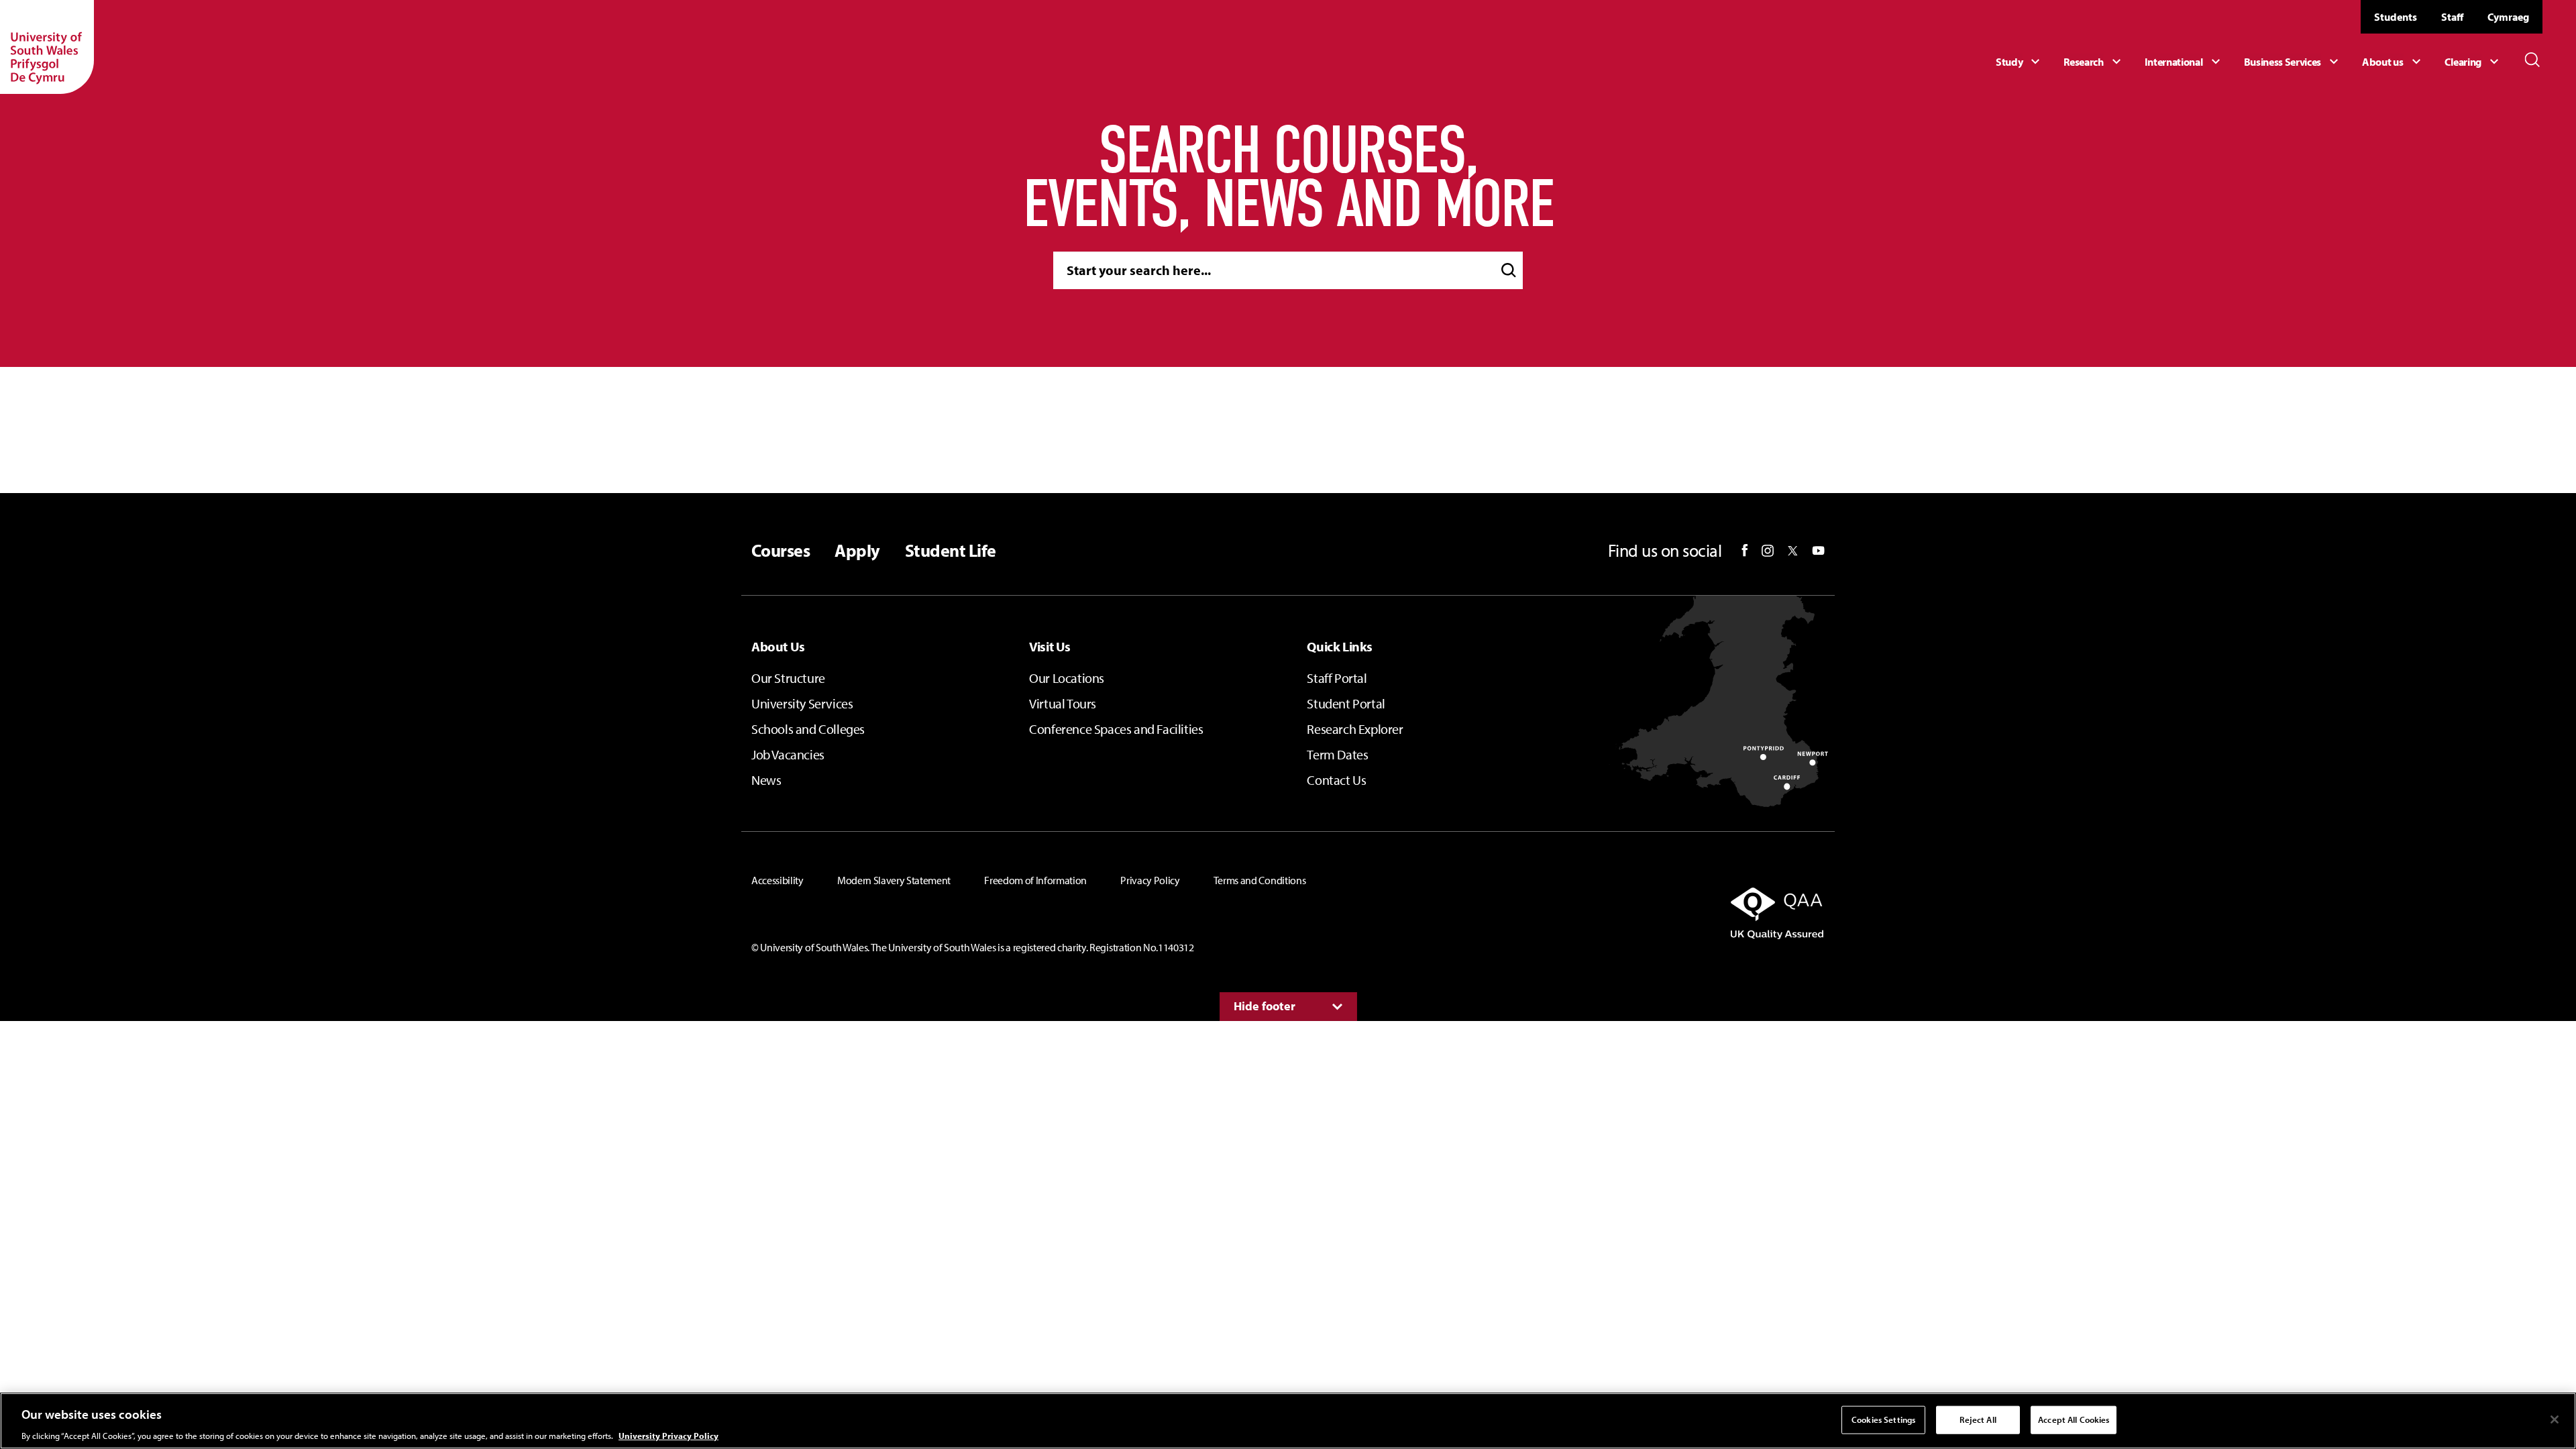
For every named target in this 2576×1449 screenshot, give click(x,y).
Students (2396, 17)
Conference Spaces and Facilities (1116, 729)
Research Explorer (1355, 729)
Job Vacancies (788, 754)
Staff (2452, 17)
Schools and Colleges (808, 729)
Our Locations (1067, 678)
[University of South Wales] (47, 47)
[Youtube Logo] (1818, 551)
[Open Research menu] (2094, 62)
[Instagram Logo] (1768, 551)
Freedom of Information (1035, 880)
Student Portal (1346, 703)
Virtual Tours (1063, 703)
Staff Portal (1337, 678)
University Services (802, 703)
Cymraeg (2508, 17)
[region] (1288, 1421)
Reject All (1978, 1419)
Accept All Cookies (2074, 1419)
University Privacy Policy (668, 1435)
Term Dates (1337, 754)
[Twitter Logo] (1793, 551)
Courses (781, 551)
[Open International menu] (2184, 62)
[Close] (2555, 1419)
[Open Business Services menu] (2293, 62)
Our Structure (788, 678)
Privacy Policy (1150, 880)
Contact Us (1336, 780)
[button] (1509, 270)
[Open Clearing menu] (2473, 62)
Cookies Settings (1883, 1419)
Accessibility (777, 880)
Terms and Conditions (1260, 880)
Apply (857, 551)
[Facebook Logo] (1745, 550)
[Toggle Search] (2532, 60)
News (766, 780)
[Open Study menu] (2020, 62)
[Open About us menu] (2393, 62)
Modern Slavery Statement (894, 880)
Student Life (951, 551)
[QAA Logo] (1653, 913)
